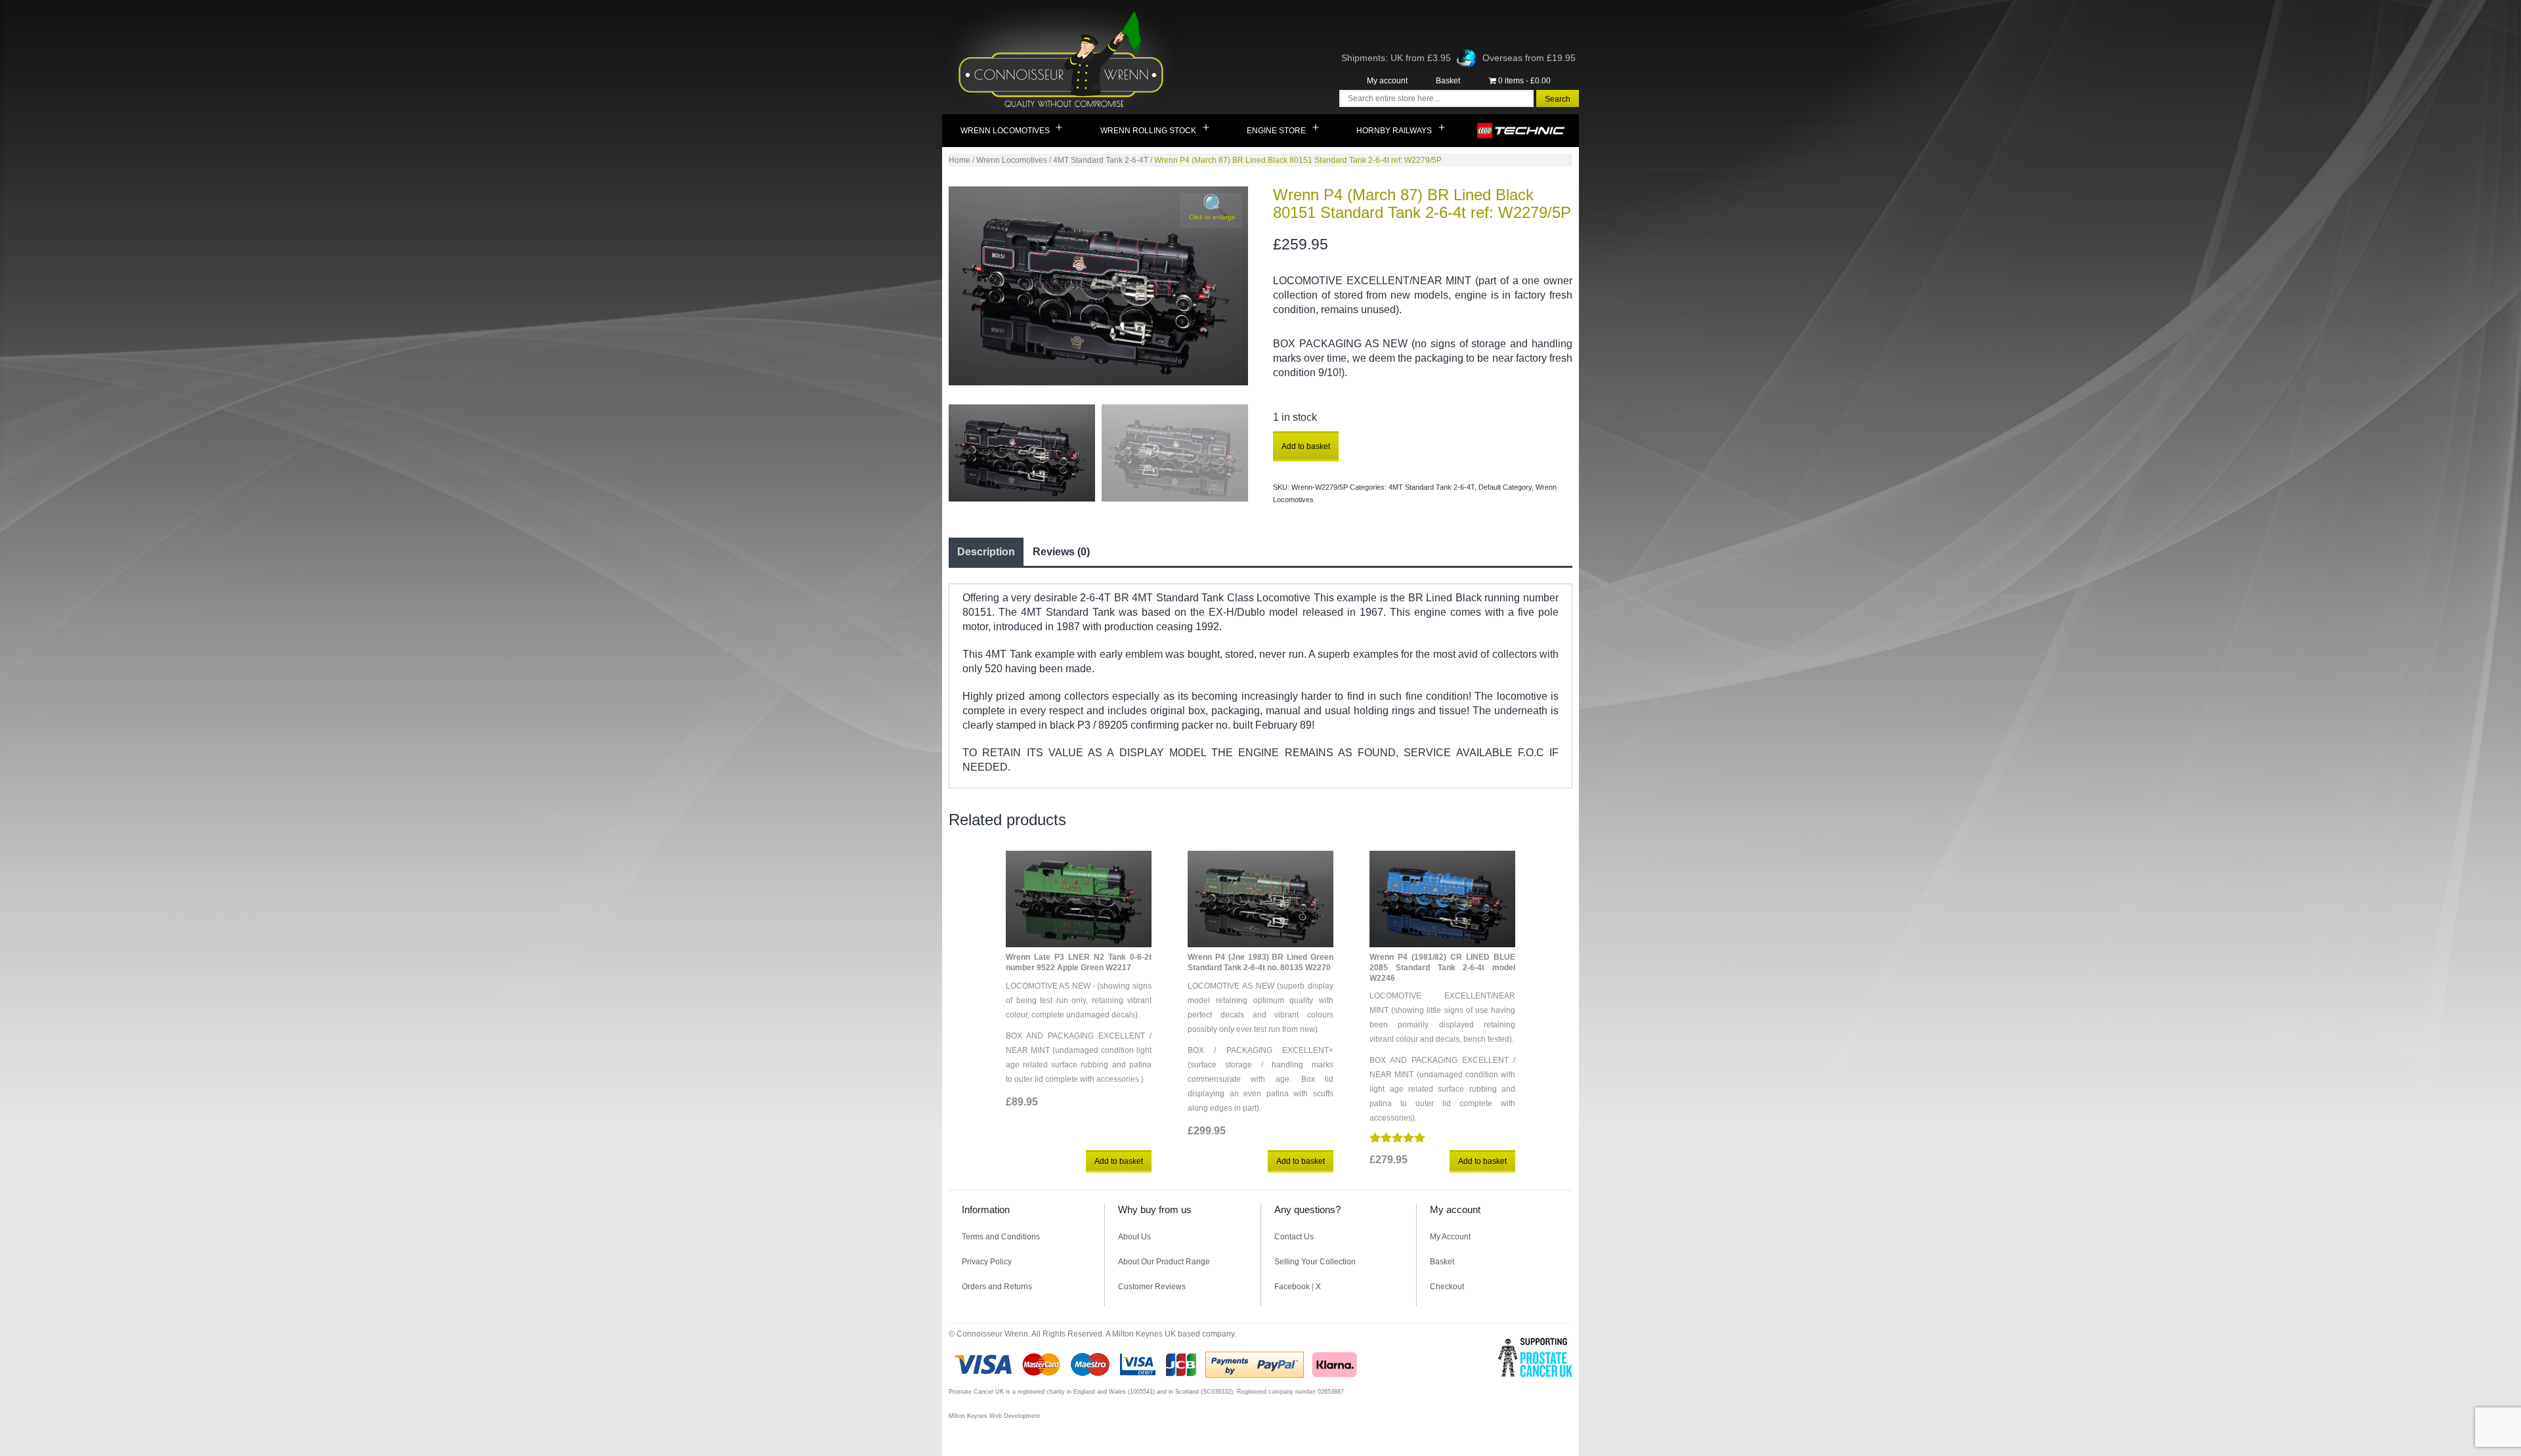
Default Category (1505, 487)
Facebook (1292, 1287)
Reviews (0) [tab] (1061, 552)
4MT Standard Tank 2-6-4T (1101, 160)
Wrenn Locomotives (1005, 131)
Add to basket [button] (1119, 1161)
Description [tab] (986, 552)
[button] (1211, 211)
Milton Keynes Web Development (994, 1416)
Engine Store (1276, 131)
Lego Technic (1521, 131)
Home (959, 160)
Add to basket (1306, 446)
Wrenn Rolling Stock (1148, 131)
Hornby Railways (1394, 131)
